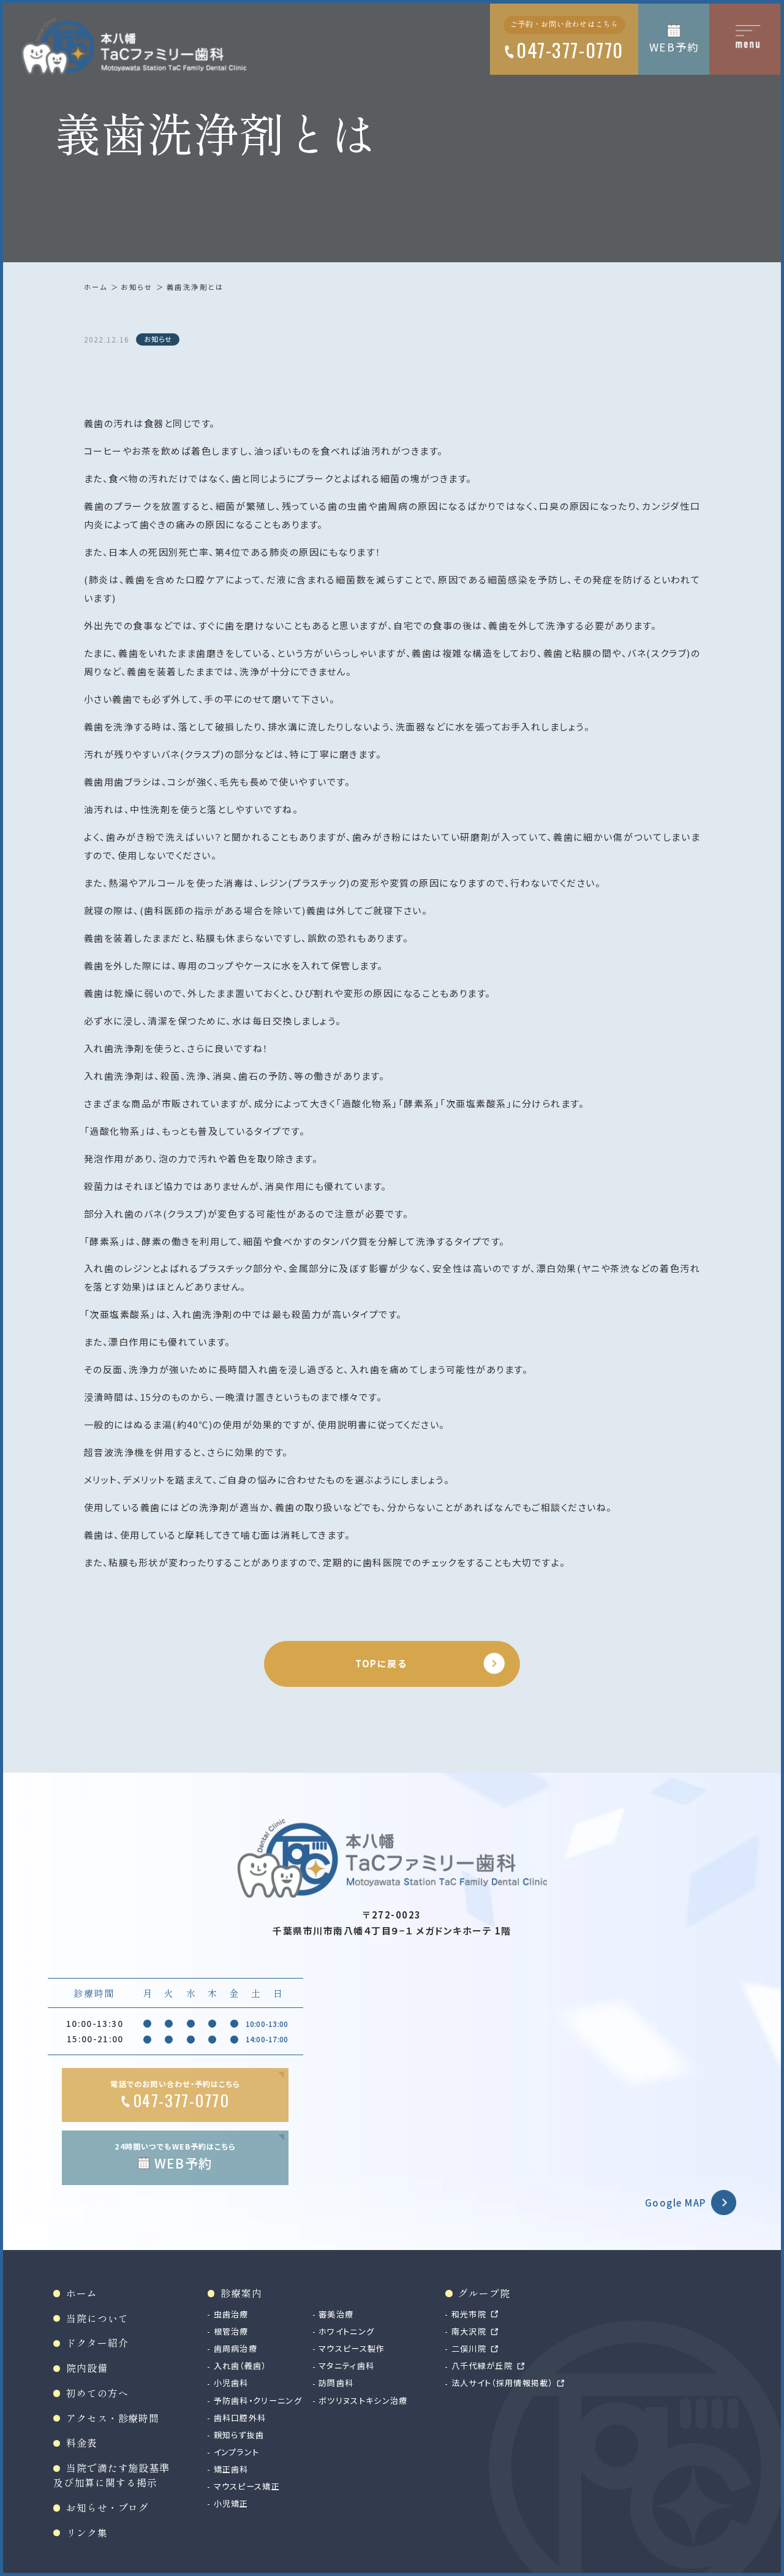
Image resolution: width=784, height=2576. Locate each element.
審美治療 (336, 2314)
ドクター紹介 (97, 2343)
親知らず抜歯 (239, 2435)
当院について (97, 2318)
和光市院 (469, 2314)
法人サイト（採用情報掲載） (502, 2383)
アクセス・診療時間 (113, 2418)
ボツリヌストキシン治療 (363, 2400)
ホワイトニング (346, 2331)
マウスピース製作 (352, 2348)
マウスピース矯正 (247, 2486)
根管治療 (231, 2331)
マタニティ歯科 (346, 2366)
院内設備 (87, 2368)
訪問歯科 (336, 2383)
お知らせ (137, 287)
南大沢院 (469, 2331)
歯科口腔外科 (240, 2418)
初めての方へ (97, 2393)
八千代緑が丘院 (482, 2366)
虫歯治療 (231, 2314)
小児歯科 (231, 2383)
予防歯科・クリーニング (258, 2400)
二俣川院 (469, 2348)
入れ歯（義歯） (240, 2366)
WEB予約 (674, 47)
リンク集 (87, 2533)
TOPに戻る (381, 1663)
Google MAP (676, 2203)
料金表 (81, 2443)
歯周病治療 (236, 2348)
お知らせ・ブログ (107, 2508)
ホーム (96, 287)
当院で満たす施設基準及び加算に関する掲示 (111, 2475)
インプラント (236, 2452)
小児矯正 (231, 2503)
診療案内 (241, 2293)
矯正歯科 (231, 2469)
